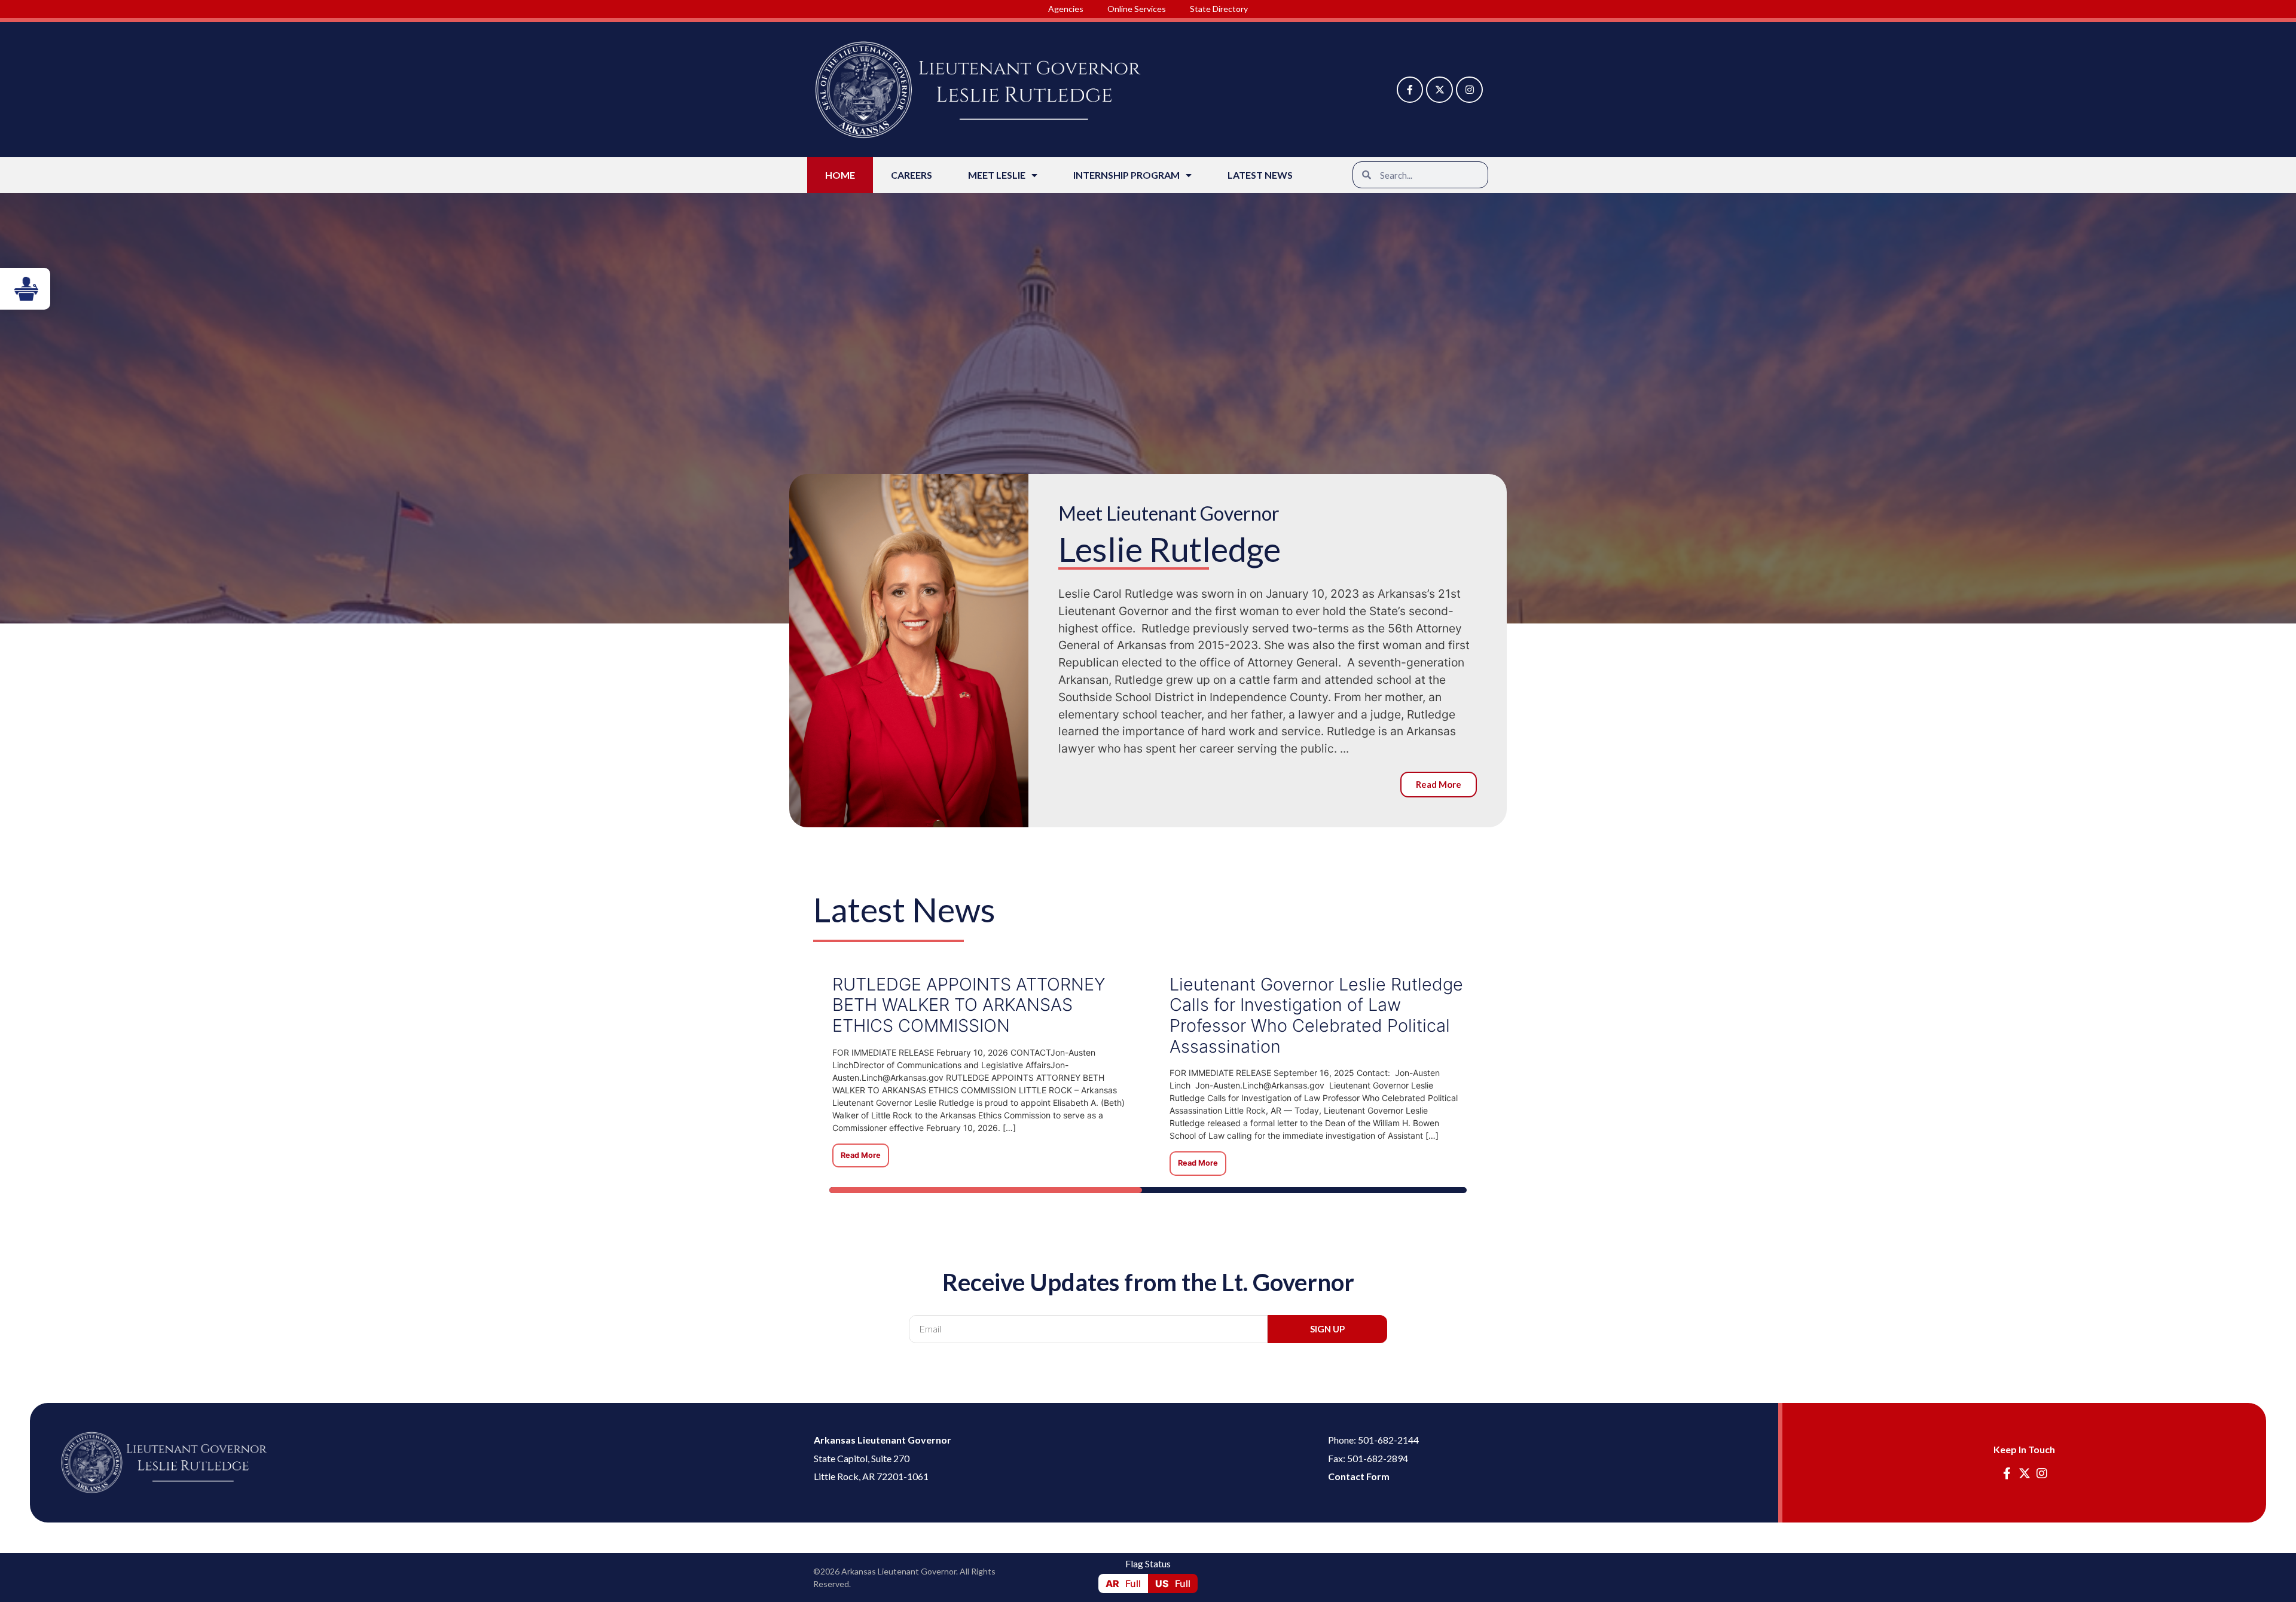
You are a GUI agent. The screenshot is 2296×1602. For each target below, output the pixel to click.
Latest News (1260, 175)
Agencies (1066, 9)
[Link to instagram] (1469, 90)
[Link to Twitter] (1439, 90)
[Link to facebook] (1410, 90)
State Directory (1219, 9)
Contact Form (1359, 1476)
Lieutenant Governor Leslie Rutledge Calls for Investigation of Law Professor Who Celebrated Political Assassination (1316, 1015)
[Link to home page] (164, 1462)
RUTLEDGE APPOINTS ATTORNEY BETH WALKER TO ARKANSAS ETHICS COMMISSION (969, 1005)
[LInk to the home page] (978, 90)
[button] (1420, 175)
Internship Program (1126, 175)
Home (840, 175)
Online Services (1137, 9)
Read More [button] (861, 1155)
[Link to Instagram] (2042, 1473)
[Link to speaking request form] (25, 289)
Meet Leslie (997, 175)
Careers (912, 175)
